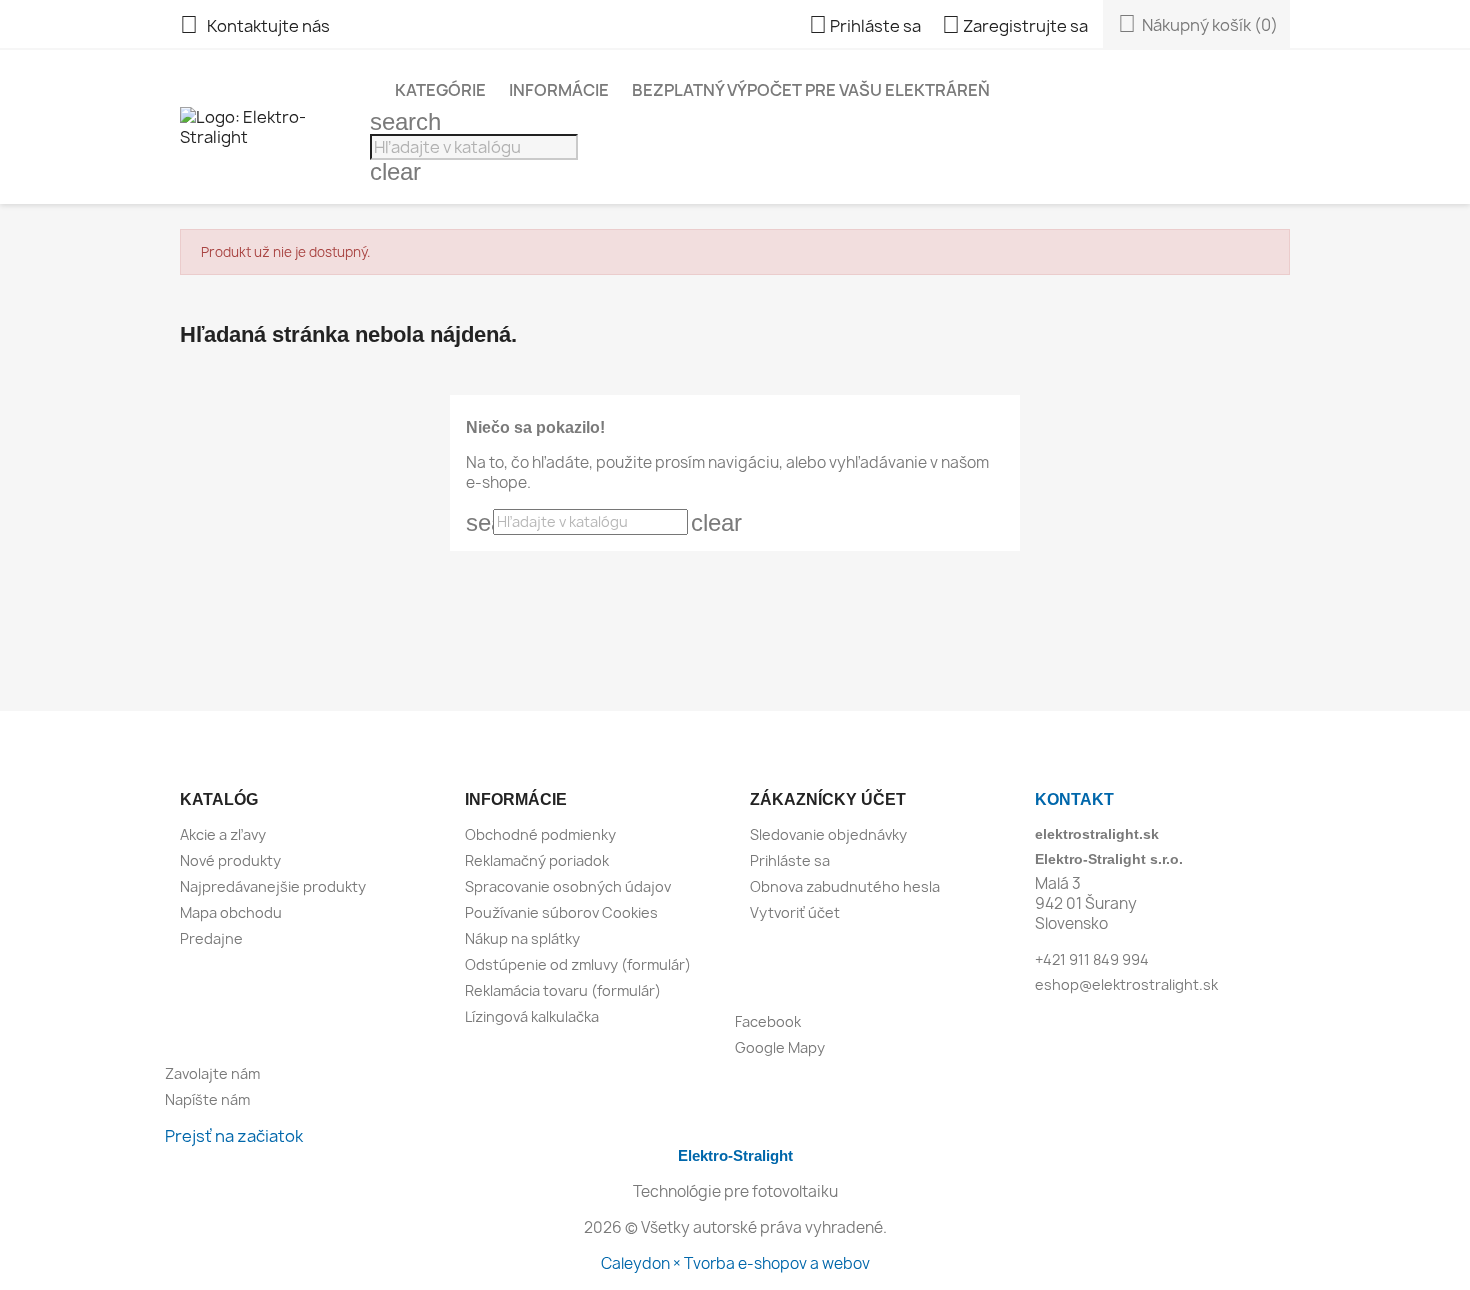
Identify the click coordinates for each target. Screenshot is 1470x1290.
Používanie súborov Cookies (561, 912)
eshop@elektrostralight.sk (1126, 984)
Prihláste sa (790, 860)
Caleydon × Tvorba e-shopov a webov (735, 1263)
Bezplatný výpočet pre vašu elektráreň (811, 90)
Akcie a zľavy (223, 834)
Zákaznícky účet (828, 799)
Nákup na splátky (522, 938)
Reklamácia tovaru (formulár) (563, 990)
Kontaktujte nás (255, 26)
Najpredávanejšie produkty (273, 886)
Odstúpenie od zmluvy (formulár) (578, 964)
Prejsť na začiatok (234, 1136)
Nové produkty (230, 860)
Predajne (211, 938)
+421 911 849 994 (1092, 959)
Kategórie (440, 90)
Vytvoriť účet (795, 912)
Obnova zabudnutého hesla (845, 886)
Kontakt (1074, 799)
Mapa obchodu (231, 912)
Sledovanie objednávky (828, 834)
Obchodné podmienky (540, 834)
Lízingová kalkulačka (532, 1016)
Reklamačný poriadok (537, 860)
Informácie (559, 90)
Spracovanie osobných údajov (568, 886)
